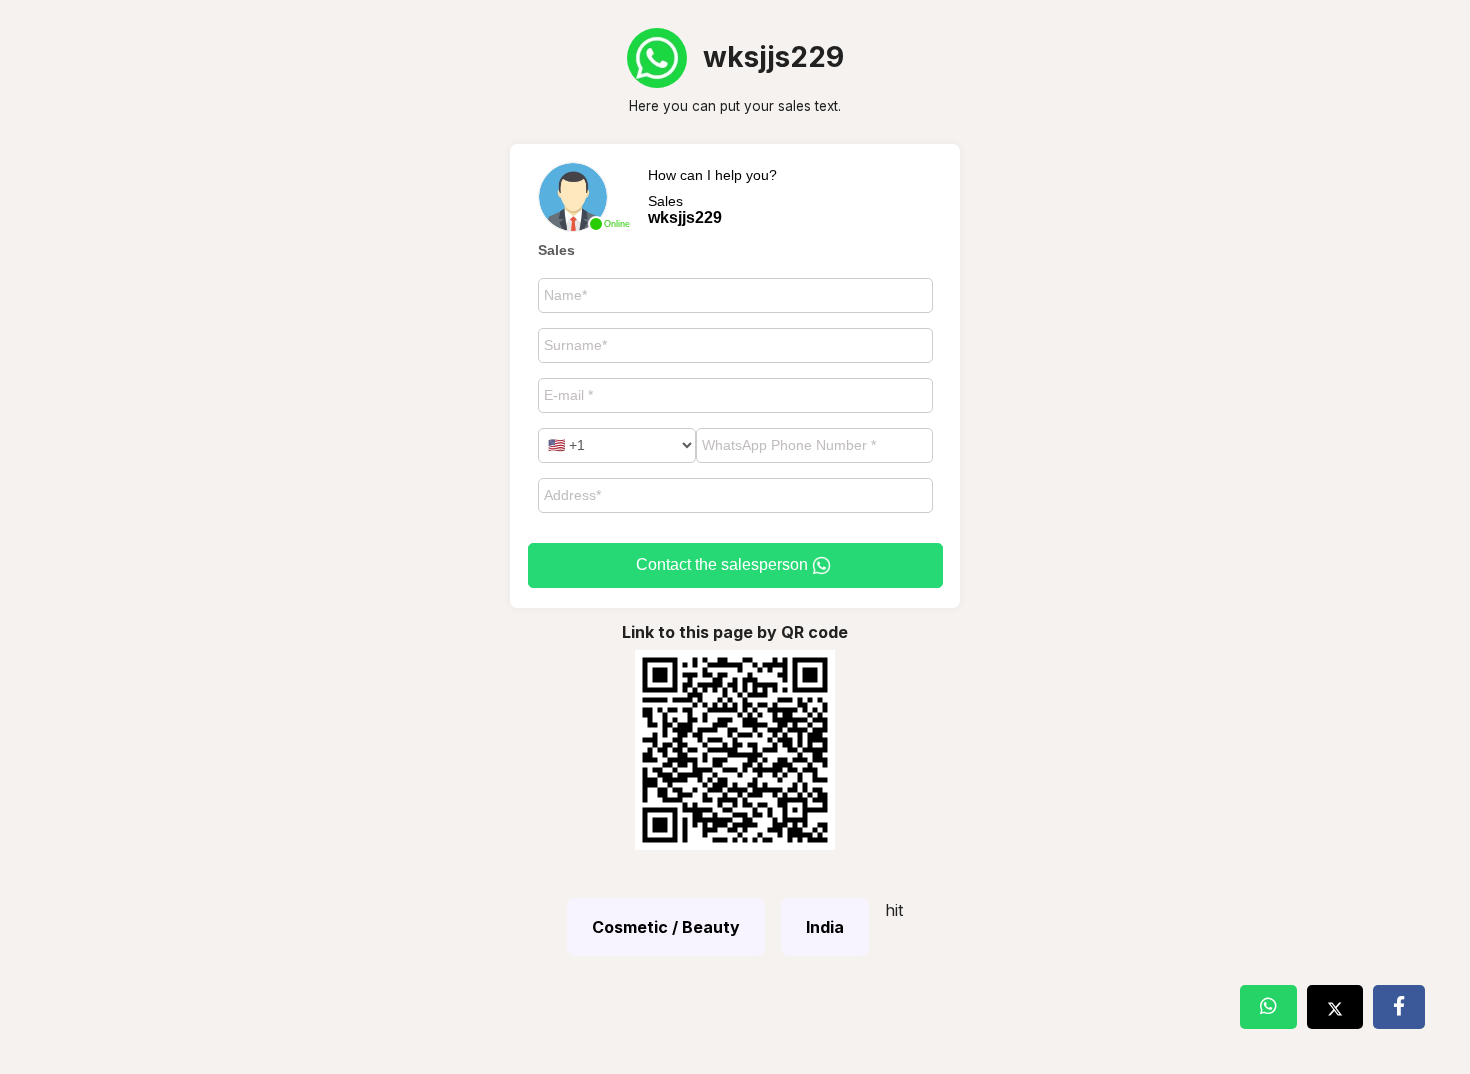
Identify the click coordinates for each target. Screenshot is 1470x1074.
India (825, 927)
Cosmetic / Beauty (666, 927)
